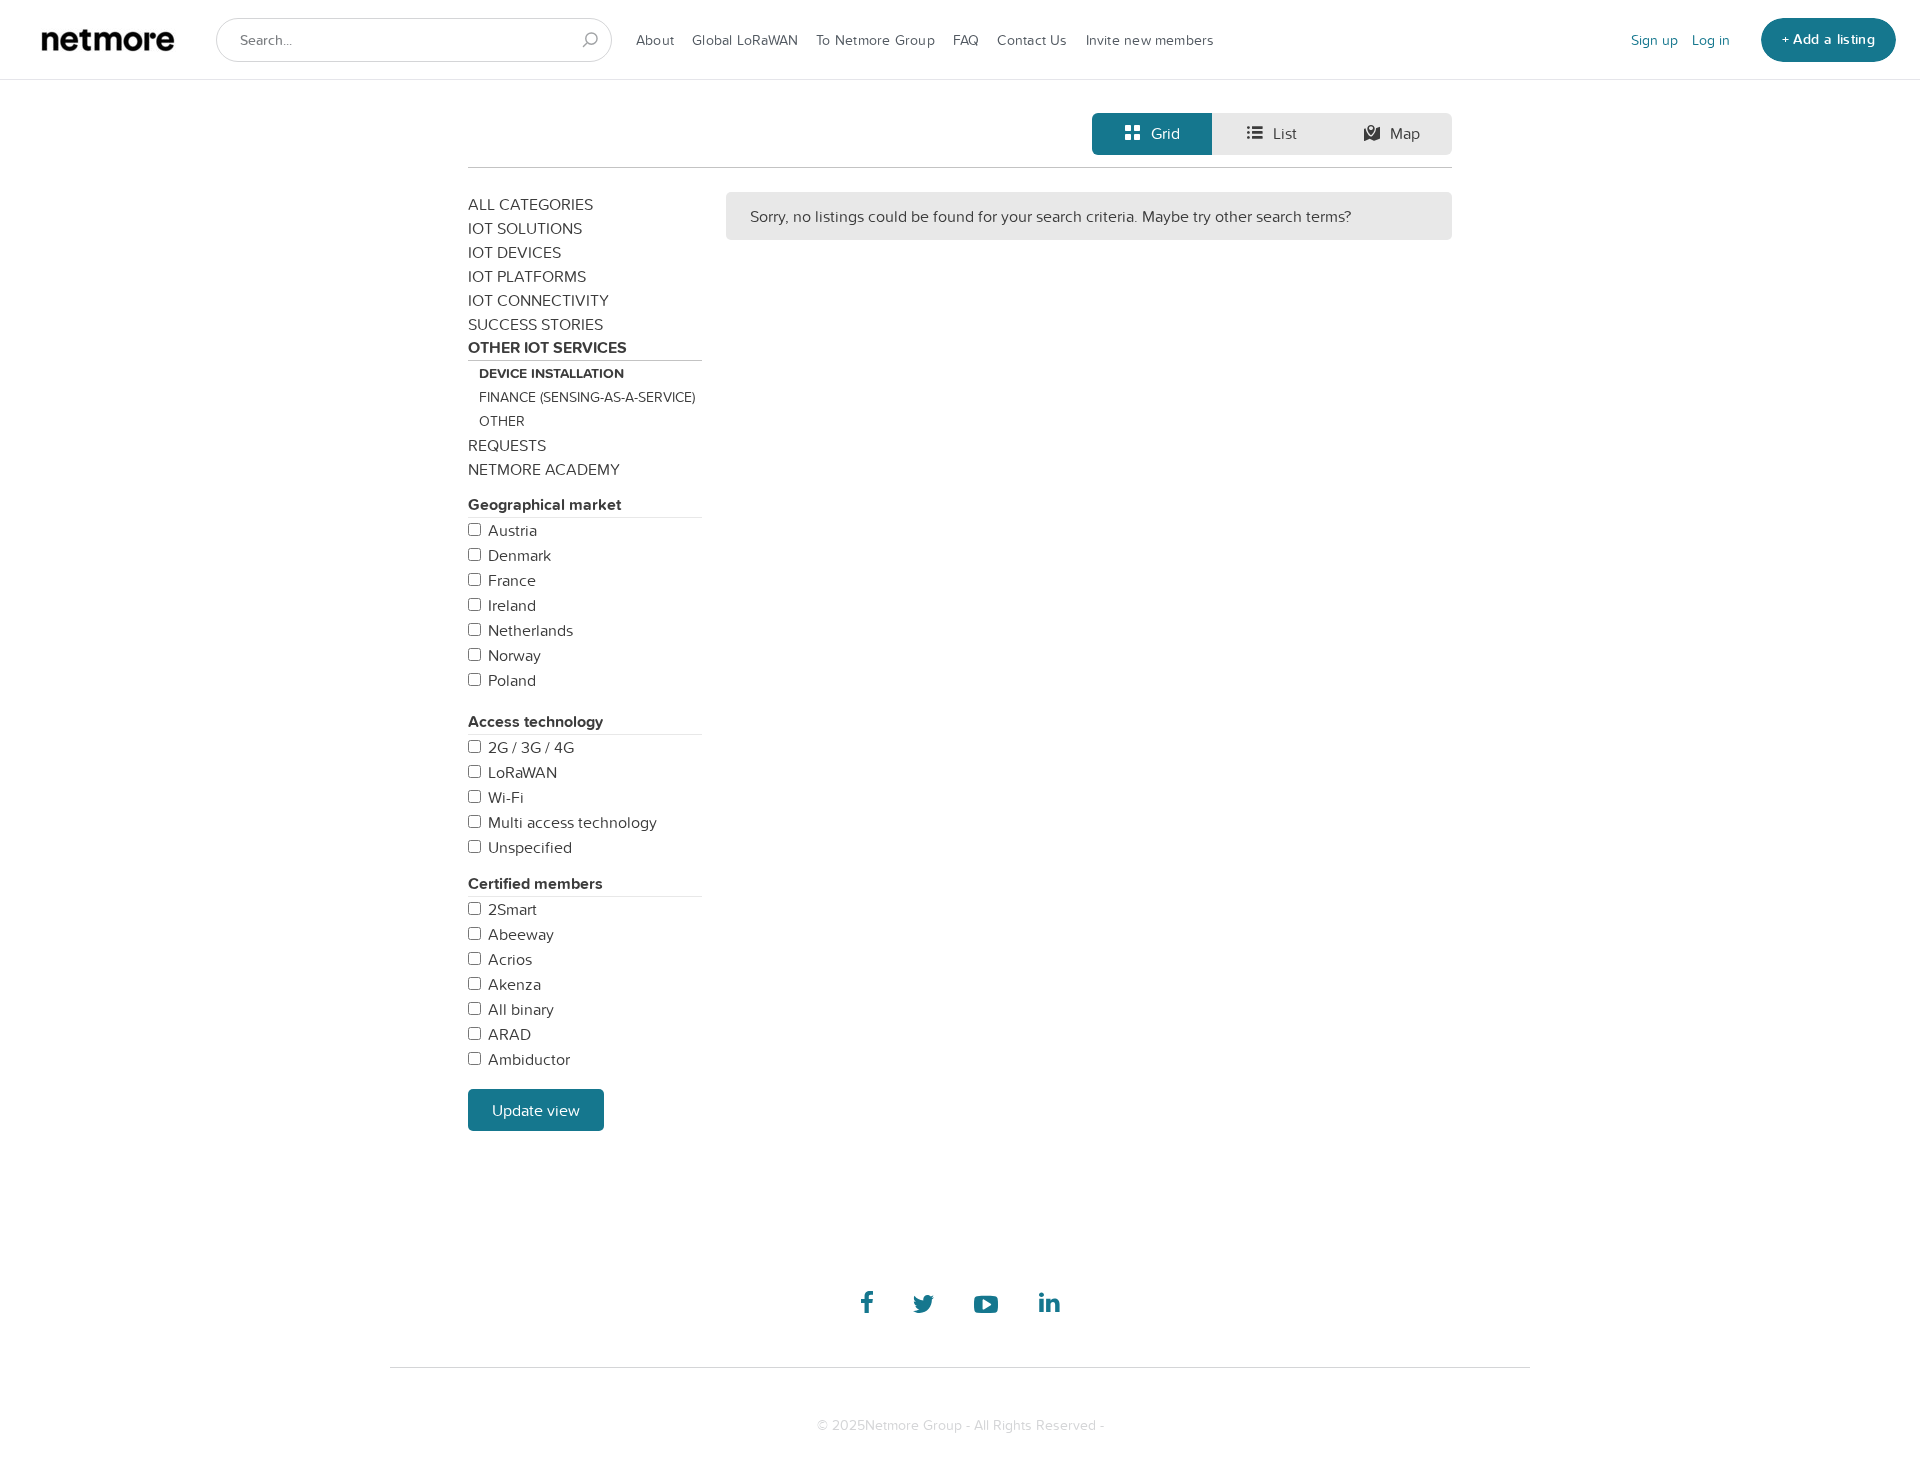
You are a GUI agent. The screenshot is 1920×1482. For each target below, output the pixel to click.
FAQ (966, 40)
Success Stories (535, 324)
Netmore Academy (544, 469)
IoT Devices (514, 252)
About (655, 40)
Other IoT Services (547, 347)
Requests (507, 445)
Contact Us (1032, 40)
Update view (536, 1110)
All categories (530, 204)
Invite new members (1150, 40)
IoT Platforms (527, 276)
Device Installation (551, 373)
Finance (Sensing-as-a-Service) (587, 397)
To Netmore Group (875, 40)
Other (502, 421)
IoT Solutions (525, 228)
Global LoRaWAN (745, 40)
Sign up (1654, 40)
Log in (1711, 40)
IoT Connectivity (538, 300)
